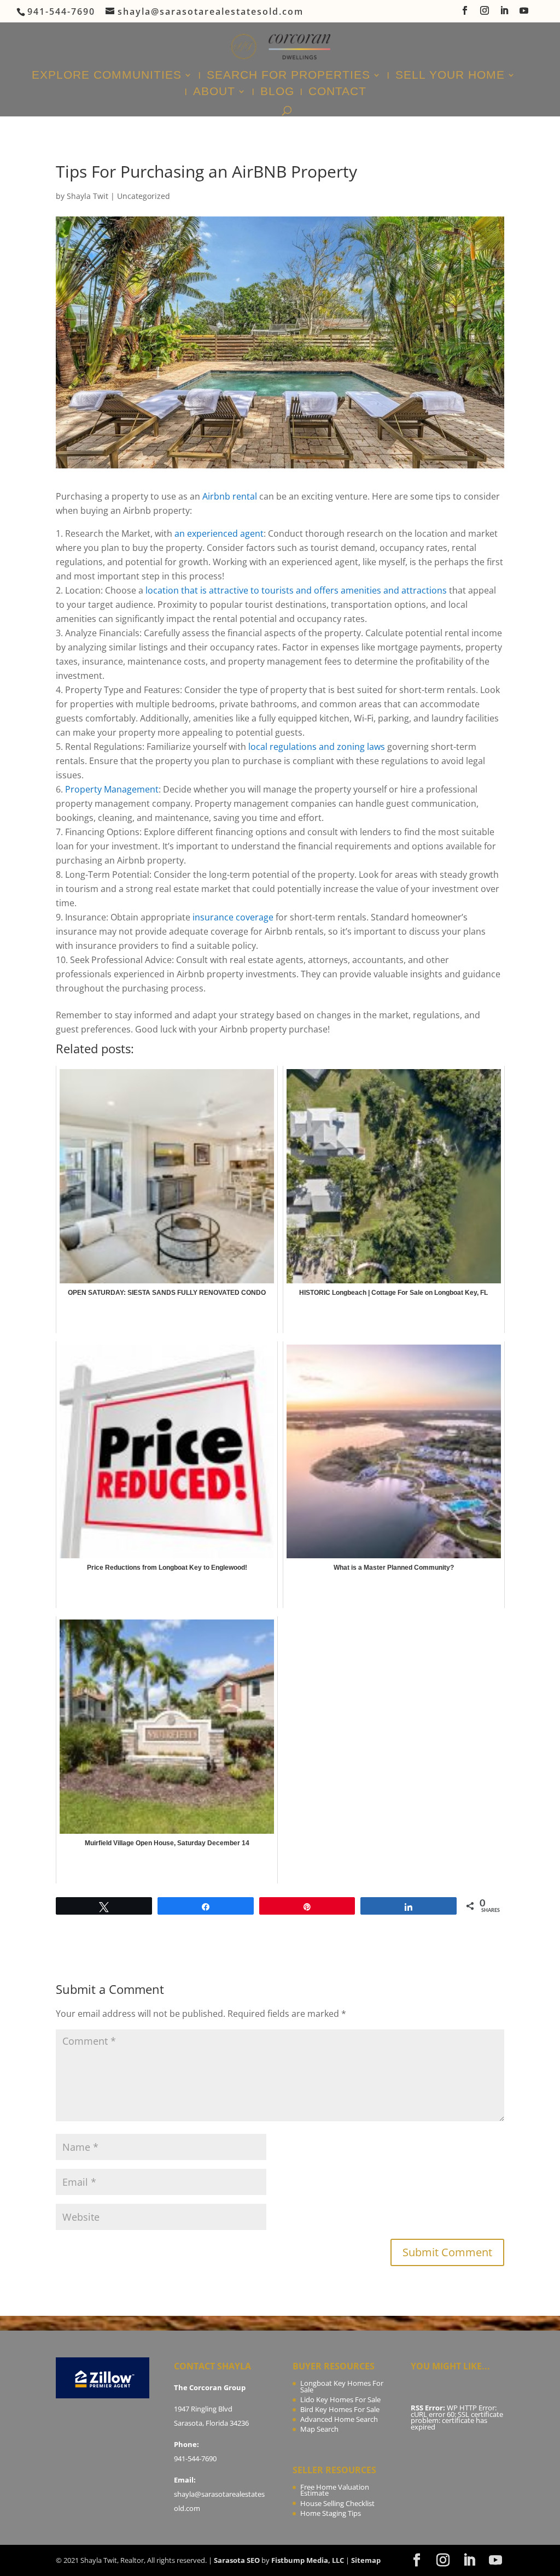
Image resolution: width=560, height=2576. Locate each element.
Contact (337, 92)
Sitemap (366, 2560)
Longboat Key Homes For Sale (342, 2386)
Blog (277, 92)
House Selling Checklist (337, 2503)
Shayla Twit (87, 196)
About (214, 92)
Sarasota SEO (237, 2560)
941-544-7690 (195, 2458)
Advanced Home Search (339, 2419)
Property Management (112, 789)
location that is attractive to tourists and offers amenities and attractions (296, 590)
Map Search (319, 2429)
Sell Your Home (450, 76)
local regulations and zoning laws (317, 747)
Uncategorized (144, 196)
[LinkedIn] (505, 14)
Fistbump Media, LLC (308, 2560)
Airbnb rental (230, 496)
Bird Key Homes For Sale (340, 2409)
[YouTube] (524, 14)
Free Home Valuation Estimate (335, 2490)
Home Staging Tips (331, 2513)
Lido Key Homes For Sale (340, 2399)
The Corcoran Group (210, 2387)
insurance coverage (232, 917)
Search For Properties (288, 76)
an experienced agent (219, 533)
